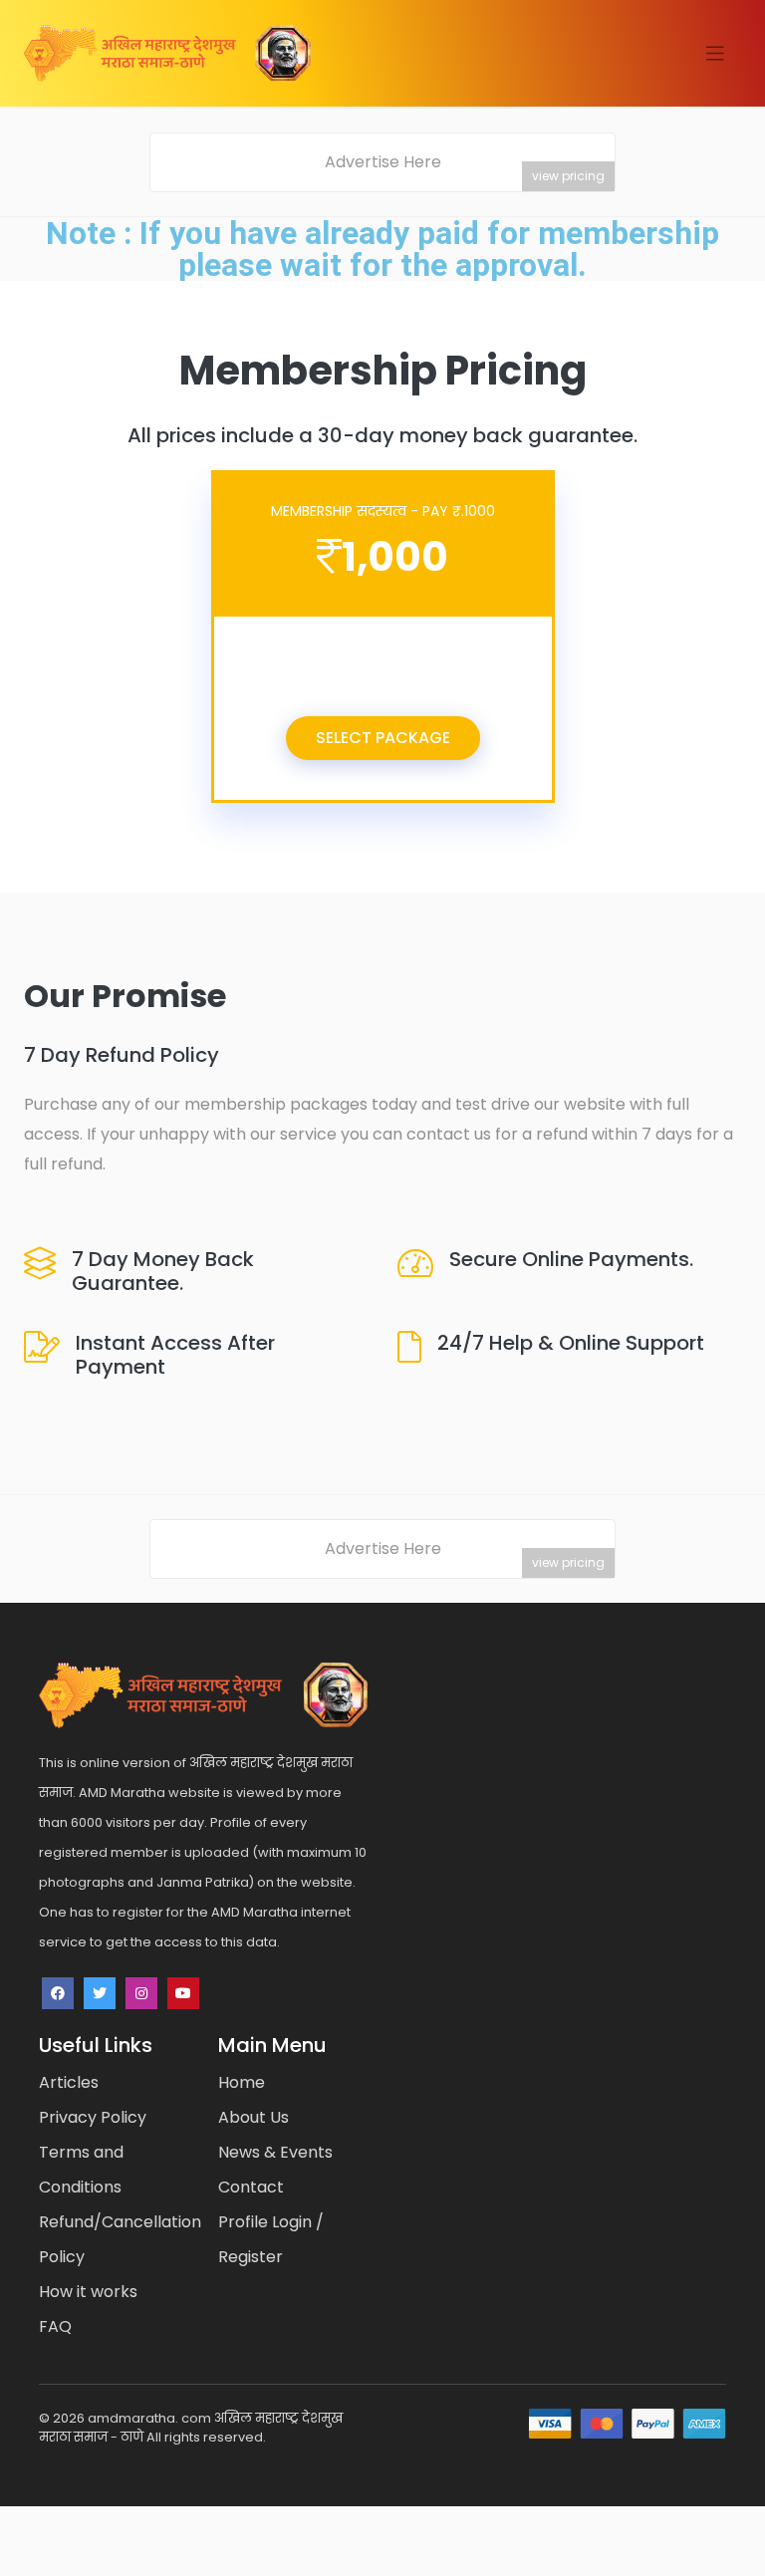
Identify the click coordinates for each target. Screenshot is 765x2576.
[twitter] (100, 1993)
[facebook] (58, 1993)
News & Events (275, 2152)
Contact (251, 2187)
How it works (88, 2292)
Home (242, 2082)
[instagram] (141, 1993)
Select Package (383, 738)
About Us (254, 2117)
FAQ (55, 2326)
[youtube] (183, 1993)
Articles (69, 2082)
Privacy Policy (93, 2117)
